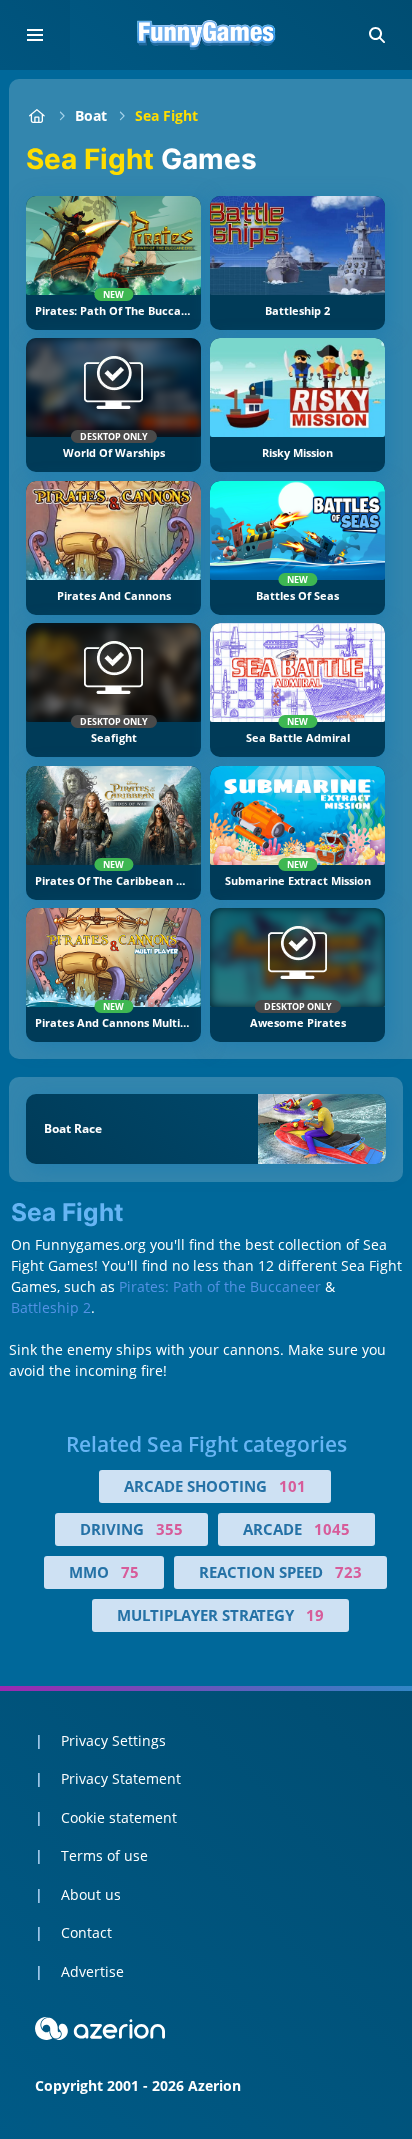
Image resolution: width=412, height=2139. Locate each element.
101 (292, 1486)
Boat (91, 115)
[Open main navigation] (35, 35)
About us (91, 1894)
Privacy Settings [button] (113, 1740)
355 (169, 1529)
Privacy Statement (121, 1778)
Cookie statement (119, 1817)
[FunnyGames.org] (36, 115)
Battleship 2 (51, 1307)
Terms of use (104, 1855)
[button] (377, 35)
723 (348, 1572)
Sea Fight (166, 115)
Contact (86, 1932)
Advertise (92, 1971)
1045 (332, 1529)
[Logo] (206, 35)
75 (130, 1572)
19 (315, 1615)
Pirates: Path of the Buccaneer (220, 1286)
